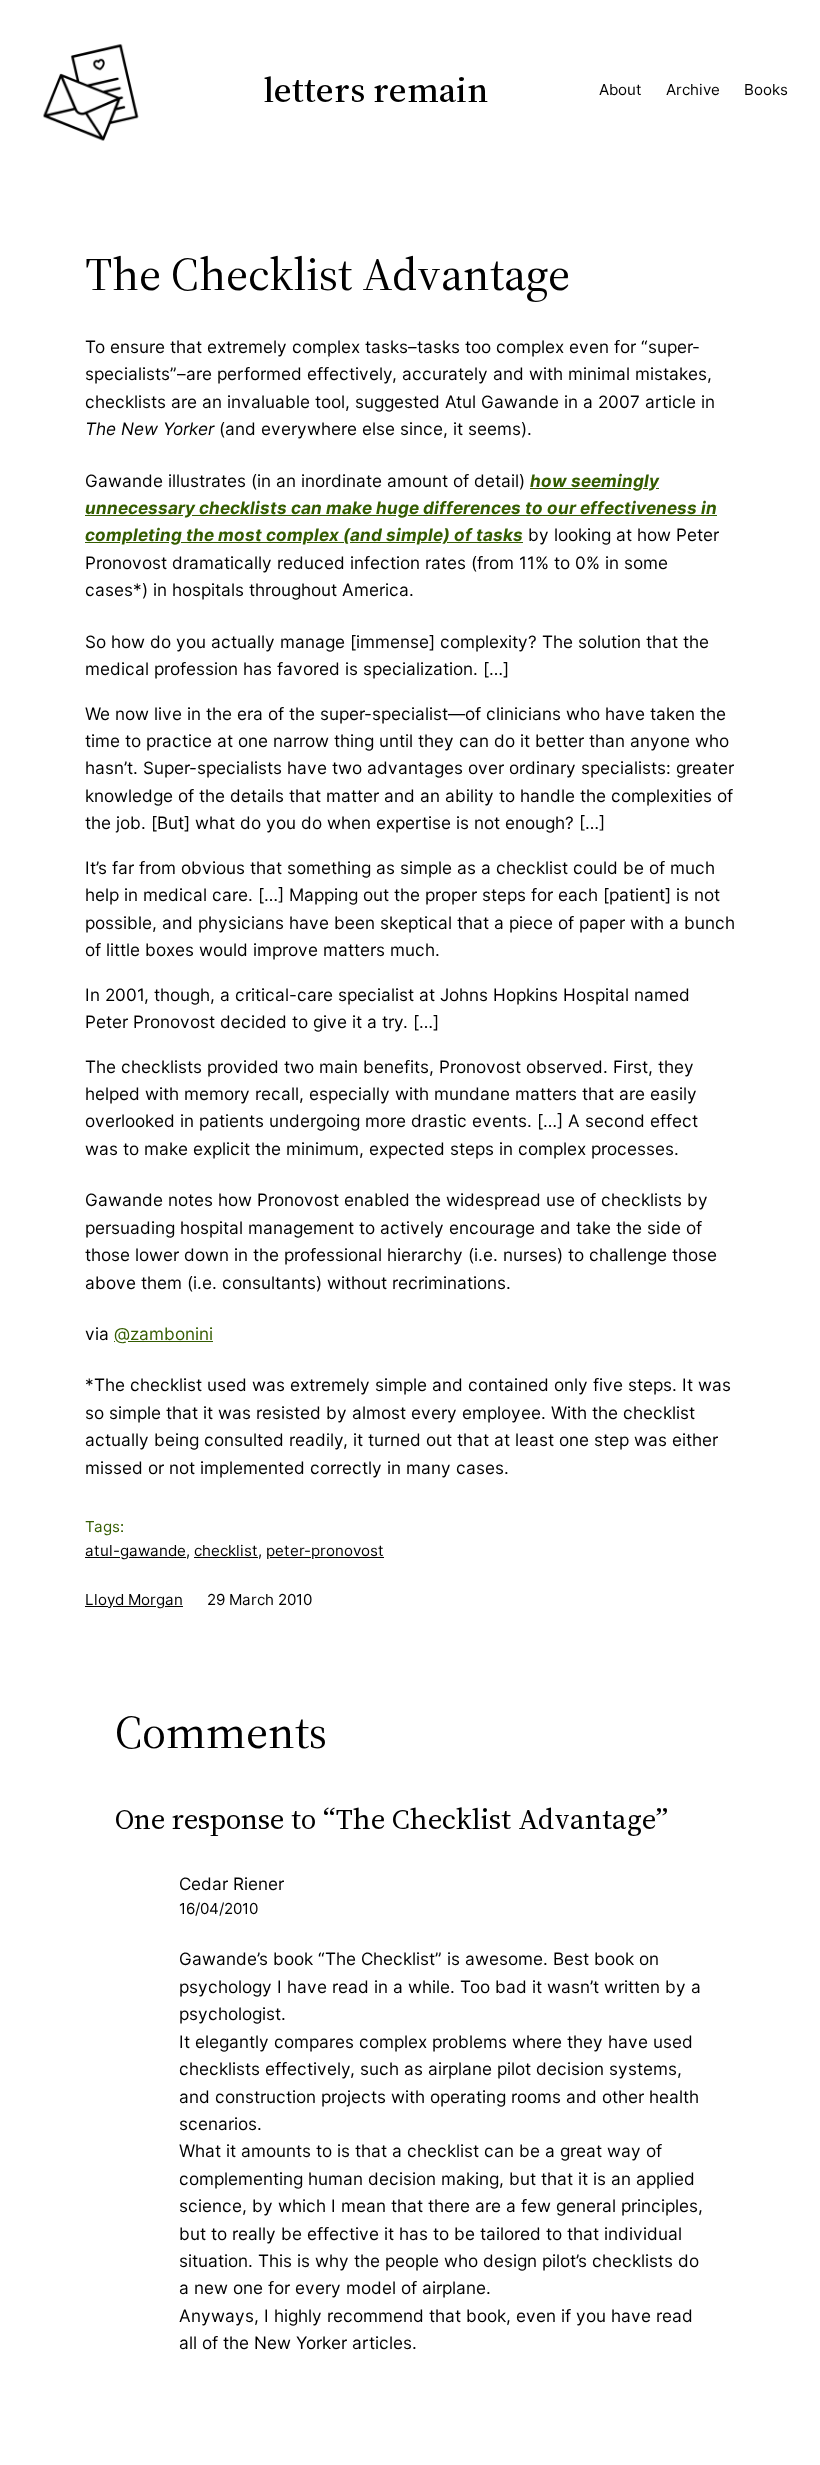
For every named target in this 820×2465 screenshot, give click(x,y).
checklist (226, 1550)
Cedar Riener (231, 1883)
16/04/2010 (218, 1908)
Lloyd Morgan (134, 1599)
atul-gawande (135, 1550)
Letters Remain (376, 89)
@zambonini (163, 1333)
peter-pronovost (325, 1550)
